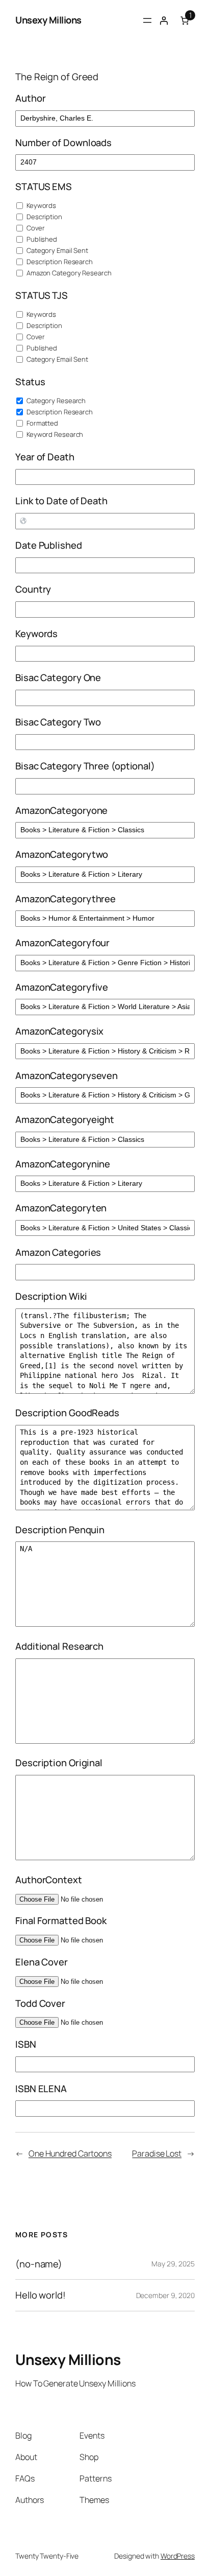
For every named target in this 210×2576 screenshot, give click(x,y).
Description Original (59, 1763)
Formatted (42, 423)
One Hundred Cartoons (70, 2153)
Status (30, 382)
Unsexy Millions (48, 20)
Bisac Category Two (58, 722)
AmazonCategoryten (61, 1208)
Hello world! (41, 2295)
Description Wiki (51, 1296)
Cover (35, 228)
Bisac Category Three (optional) (85, 766)
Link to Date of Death (61, 501)
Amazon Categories (58, 1252)
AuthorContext (49, 1880)
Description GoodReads (67, 1413)
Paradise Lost (157, 2153)
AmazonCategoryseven (67, 1076)
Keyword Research (54, 434)
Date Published (49, 545)
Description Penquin (60, 1530)
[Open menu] (147, 20)
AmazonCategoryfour (62, 943)
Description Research (59, 262)
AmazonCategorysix (59, 1031)
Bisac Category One (58, 678)
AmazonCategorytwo (62, 854)
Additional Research (59, 1646)
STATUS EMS (44, 187)
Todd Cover (40, 2004)
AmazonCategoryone (61, 811)
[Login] (164, 20)
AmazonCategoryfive (62, 987)
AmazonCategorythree (65, 899)
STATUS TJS (42, 296)
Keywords (41, 205)
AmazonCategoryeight (65, 1120)
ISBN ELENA (41, 2089)
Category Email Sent (57, 250)
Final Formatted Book (61, 1921)
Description (44, 217)
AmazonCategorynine (63, 1164)
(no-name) (39, 2264)
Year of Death (45, 457)
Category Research (55, 401)
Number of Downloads (63, 143)
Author (30, 98)
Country (33, 589)
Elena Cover (42, 1962)
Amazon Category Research (68, 273)
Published (41, 239)
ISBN (26, 2044)
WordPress (178, 2556)
